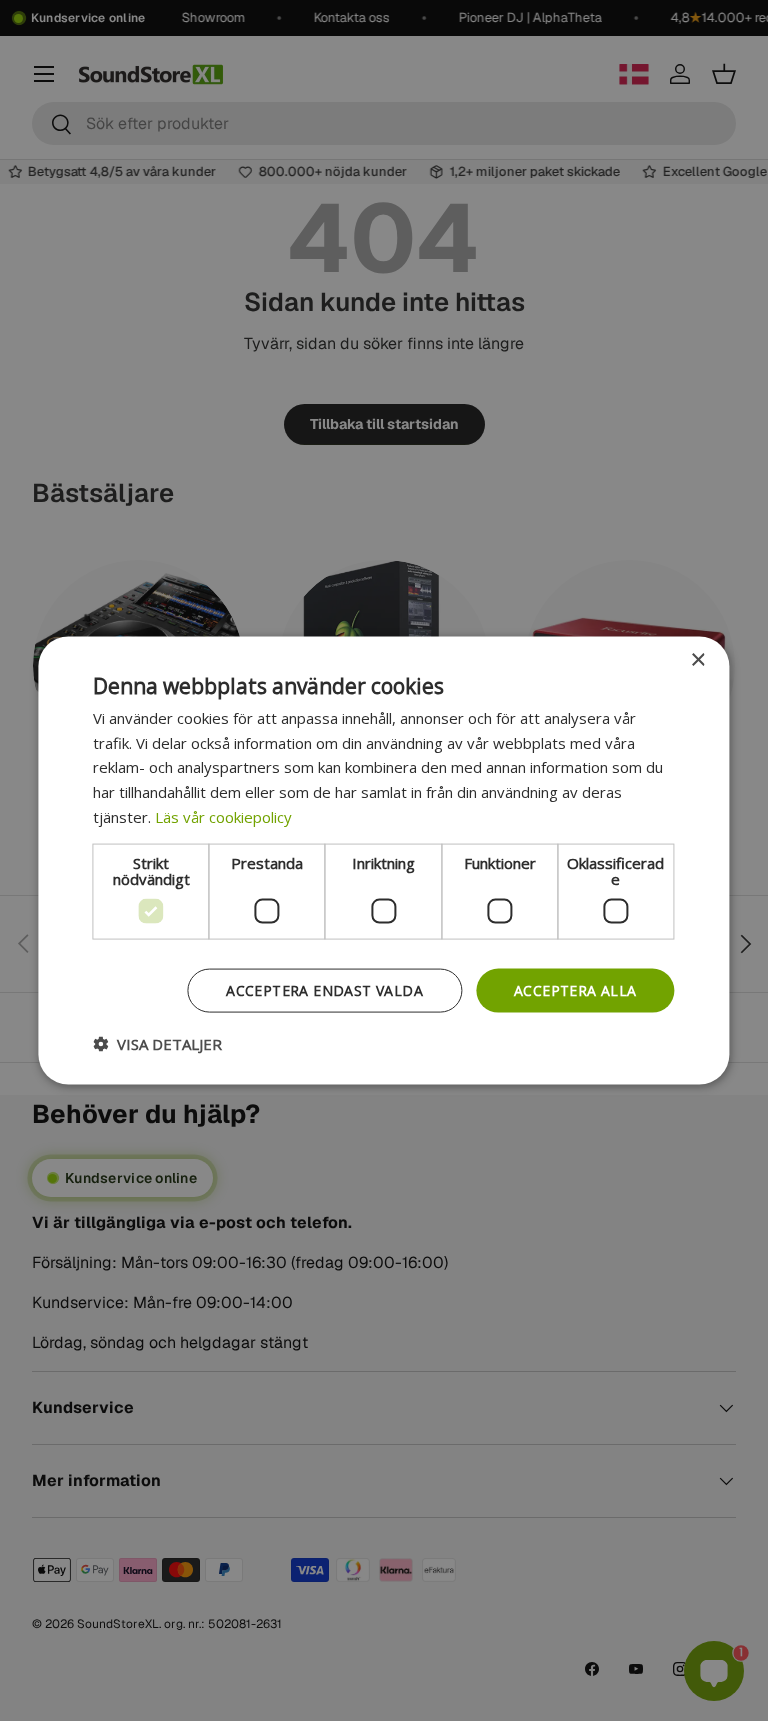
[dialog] (383, 860)
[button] (157, 1044)
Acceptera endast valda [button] (324, 989)
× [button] (697, 659)
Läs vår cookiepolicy (223, 816)
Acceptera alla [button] (575, 989)
